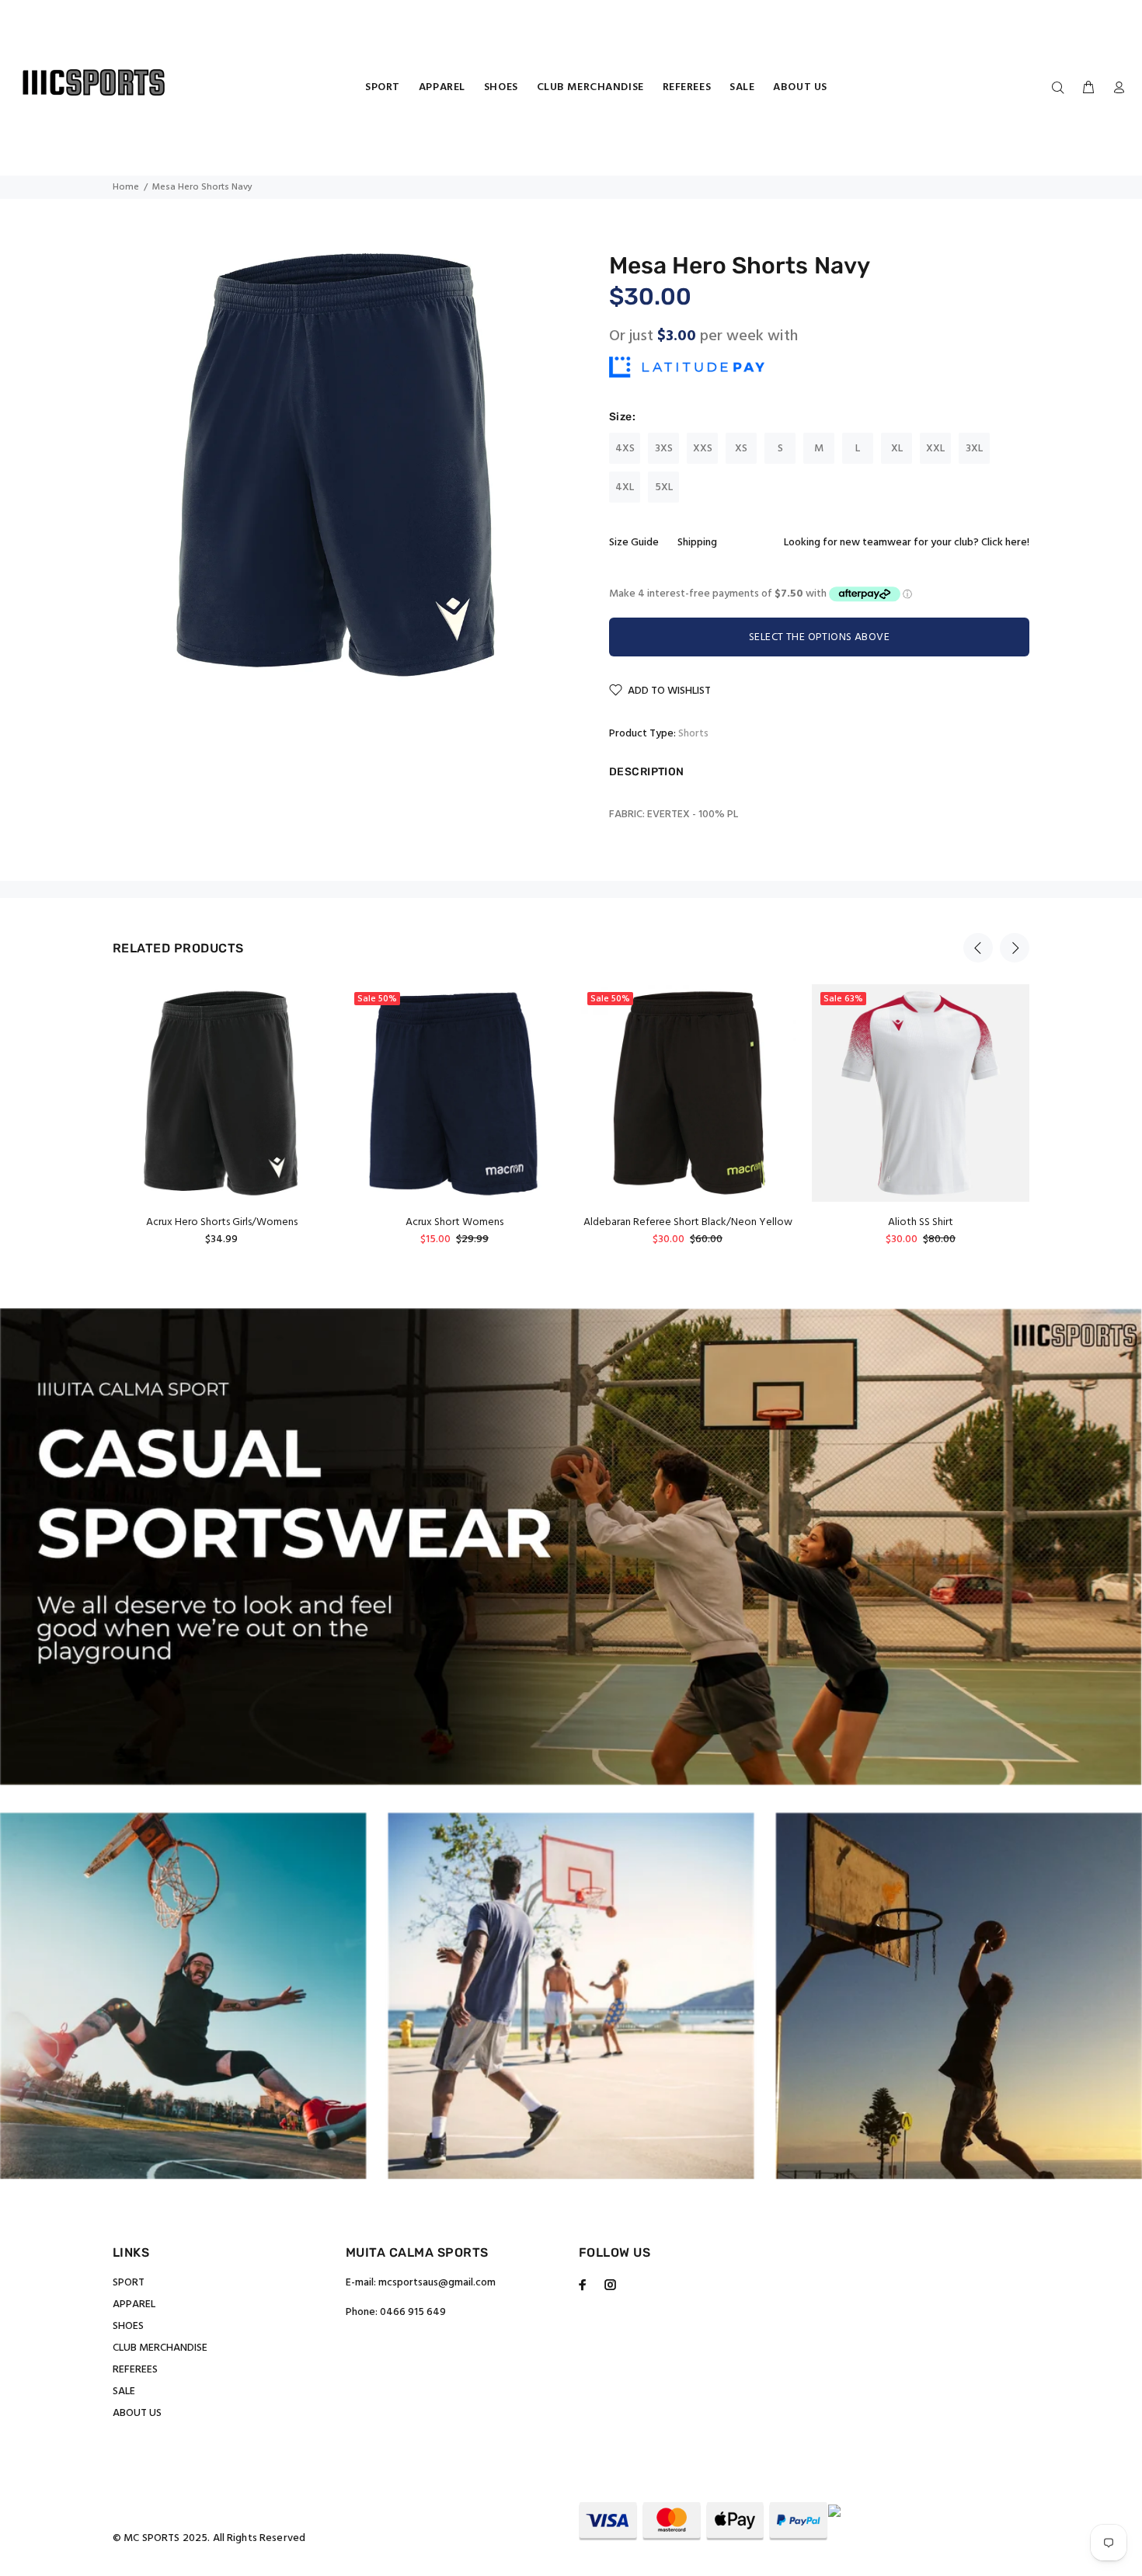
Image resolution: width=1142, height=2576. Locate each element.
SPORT (129, 2283)
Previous (978, 948)
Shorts (693, 734)
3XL (974, 449)
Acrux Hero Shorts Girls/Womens (222, 1222)
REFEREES (135, 2370)
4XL (625, 487)
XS (741, 449)
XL (897, 449)
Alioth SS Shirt (921, 1222)
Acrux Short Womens (454, 1222)
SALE (124, 2392)
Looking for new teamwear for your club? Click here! (907, 543)
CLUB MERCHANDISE (160, 2348)
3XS (664, 449)
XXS (703, 449)
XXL (935, 449)
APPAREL (134, 2304)
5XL (664, 487)
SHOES (128, 2326)
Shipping (697, 543)
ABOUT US (137, 2413)
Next (1015, 948)
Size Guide (634, 543)
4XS (625, 449)
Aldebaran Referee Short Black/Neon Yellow (688, 1222)
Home (126, 187)
